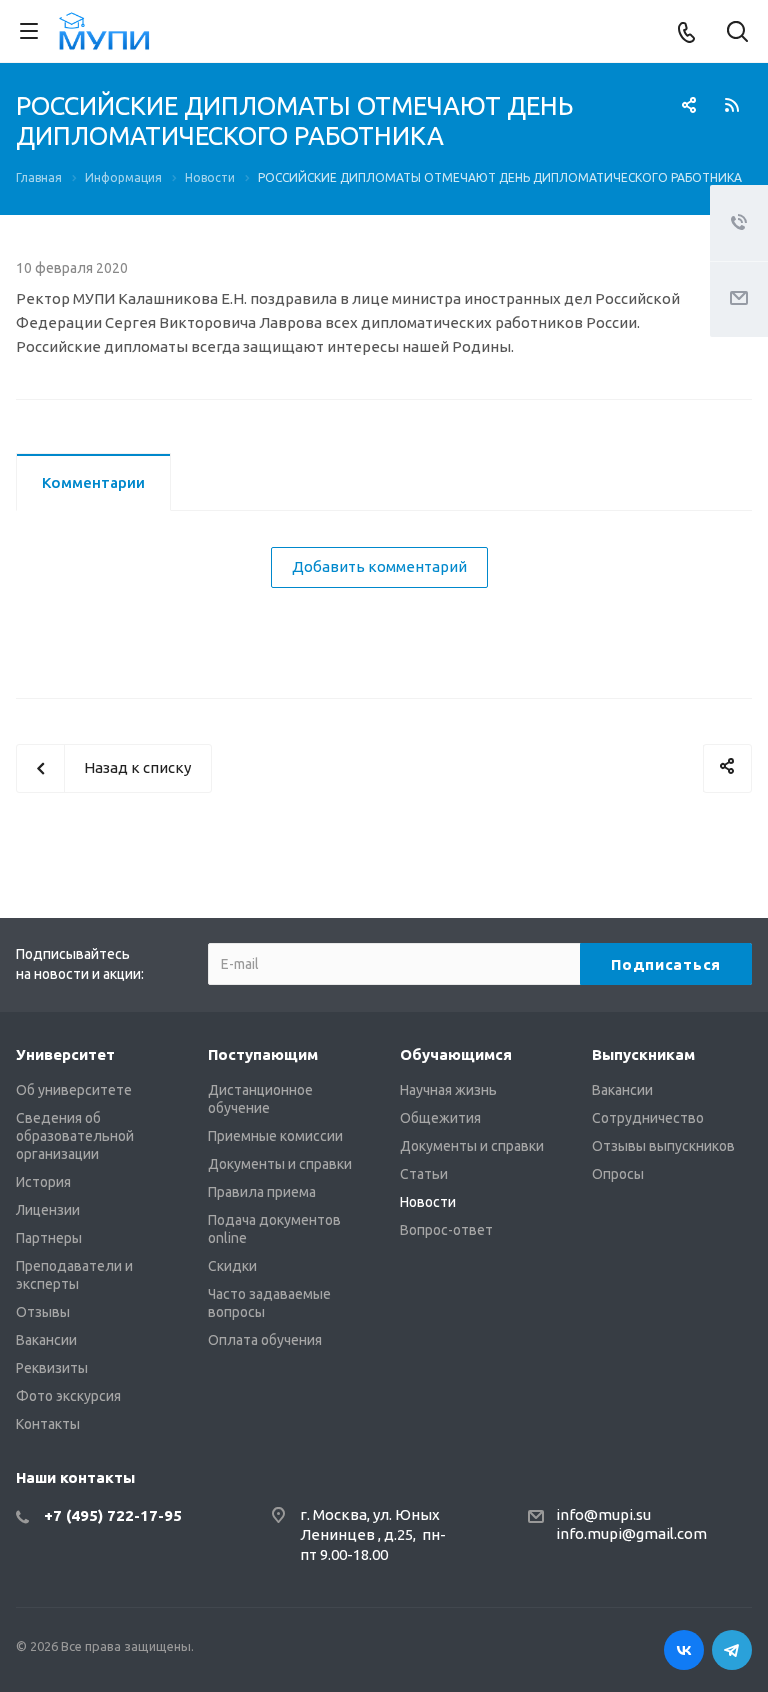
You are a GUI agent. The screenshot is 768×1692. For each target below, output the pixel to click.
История (43, 1182)
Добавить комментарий (379, 566)
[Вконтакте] (684, 1650)
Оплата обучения (265, 1340)
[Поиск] (737, 33)
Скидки (232, 1266)
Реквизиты (52, 1368)
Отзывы (43, 1312)
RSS (732, 105)
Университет (65, 1054)
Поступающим (263, 1054)
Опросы (618, 1174)
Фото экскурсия (68, 1396)
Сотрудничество (648, 1118)
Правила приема (262, 1192)
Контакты (48, 1424)
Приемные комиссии (275, 1136)
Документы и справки (280, 1164)
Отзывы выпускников (663, 1146)
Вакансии (46, 1340)
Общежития (440, 1118)
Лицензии (48, 1210)
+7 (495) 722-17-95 (113, 1515)
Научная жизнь (448, 1090)
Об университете (74, 1090)
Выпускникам (643, 1054)
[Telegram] (732, 1650)
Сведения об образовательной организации (75, 1136)
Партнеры (49, 1238)
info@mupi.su (603, 1514)
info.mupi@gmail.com (631, 1533)
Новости (428, 1202)
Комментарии (93, 482)
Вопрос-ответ (446, 1230)
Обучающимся (456, 1054)
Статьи (424, 1174)
